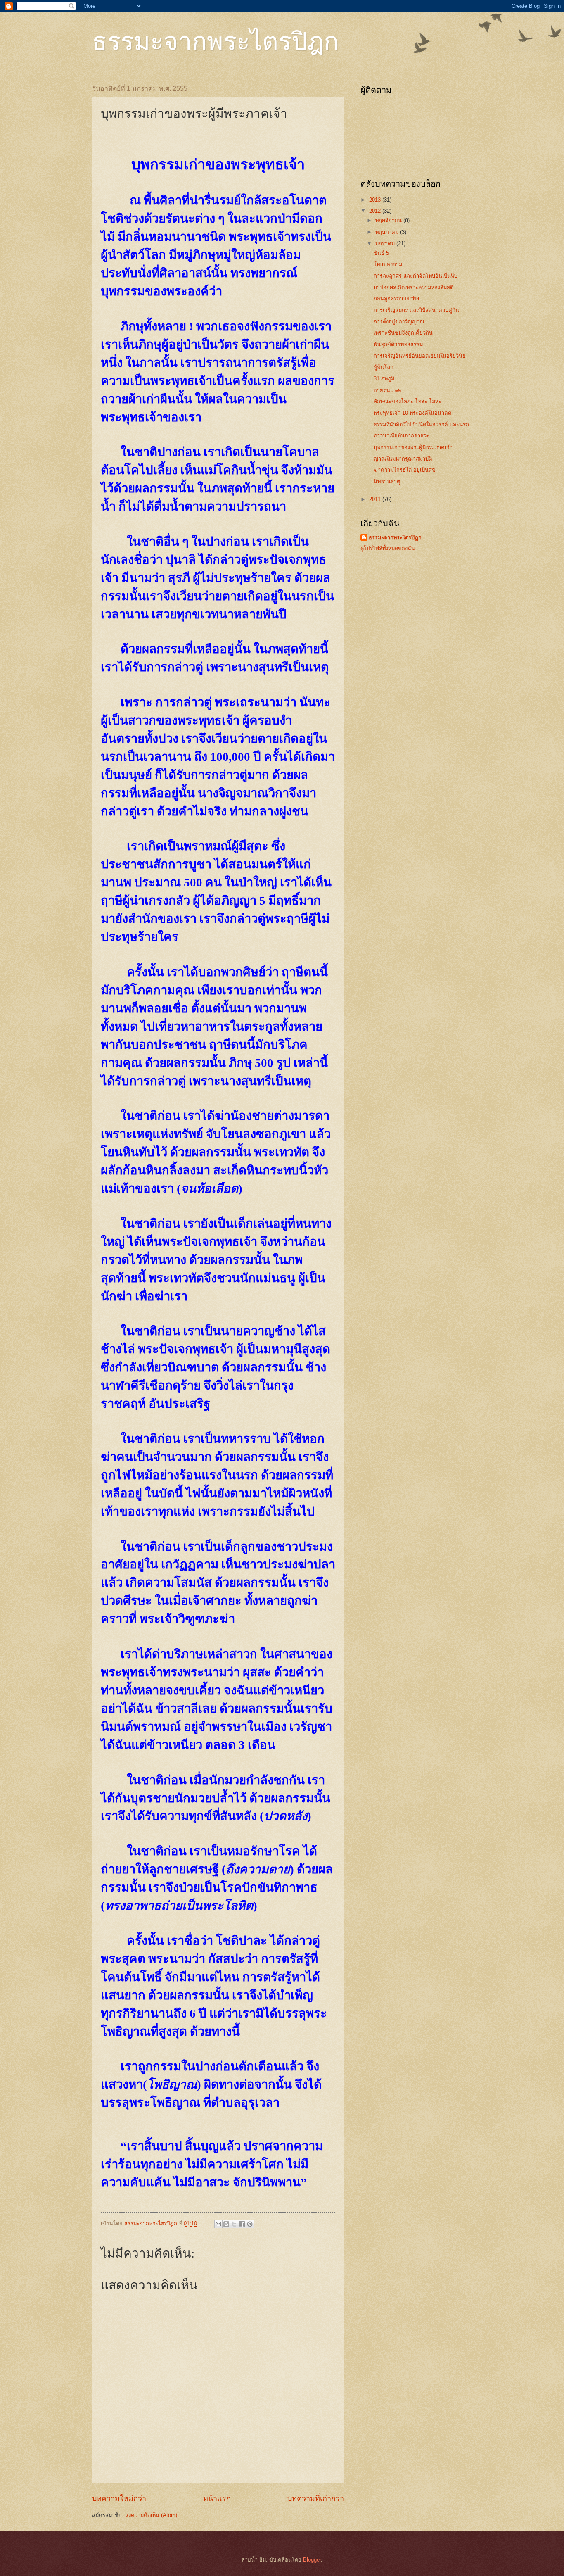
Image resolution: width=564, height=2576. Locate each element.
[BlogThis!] (226, 2224)
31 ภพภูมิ (384, 379)
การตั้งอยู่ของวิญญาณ (399, 322)
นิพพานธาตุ (387, 481)
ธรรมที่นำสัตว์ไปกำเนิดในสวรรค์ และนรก (421, 424)
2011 (376, 499)
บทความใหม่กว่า (119, 2498)
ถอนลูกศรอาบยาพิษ (396, 298)
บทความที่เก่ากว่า (316, 2498)
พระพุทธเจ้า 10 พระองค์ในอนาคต (412, 413)
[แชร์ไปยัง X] (234, 2224)
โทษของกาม (388, 264)
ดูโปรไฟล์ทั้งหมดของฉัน (388, 548)
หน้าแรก (217, 2498)
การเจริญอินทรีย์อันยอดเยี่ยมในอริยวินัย (420, 356)
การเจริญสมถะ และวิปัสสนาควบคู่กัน (416, 310)
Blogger (312, 2560)
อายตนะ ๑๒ (387, 390)
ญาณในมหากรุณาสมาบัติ (403, 459)
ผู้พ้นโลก (384, 367)
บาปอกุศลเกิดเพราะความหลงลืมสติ (414, 287)
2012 (376, 211)
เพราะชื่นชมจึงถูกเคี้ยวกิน (403, 333)
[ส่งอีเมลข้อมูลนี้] (218, 2224)
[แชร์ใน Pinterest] (250, 2224)
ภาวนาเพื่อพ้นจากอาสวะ (402, 436)
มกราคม (386, 244)
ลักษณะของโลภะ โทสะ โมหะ (408, 401)
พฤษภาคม (388, 232)
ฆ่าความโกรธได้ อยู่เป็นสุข (405, 470)
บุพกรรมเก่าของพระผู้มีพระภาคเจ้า (413, 447)
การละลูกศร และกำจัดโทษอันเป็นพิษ (416, 276)
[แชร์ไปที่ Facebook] (242, 2224)
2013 (376, 200)
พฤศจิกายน (389, 220)
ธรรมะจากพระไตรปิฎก (215, 40)
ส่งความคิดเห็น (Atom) (151, 2515)
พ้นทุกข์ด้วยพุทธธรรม (398, 344)
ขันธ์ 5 (381, 253)
